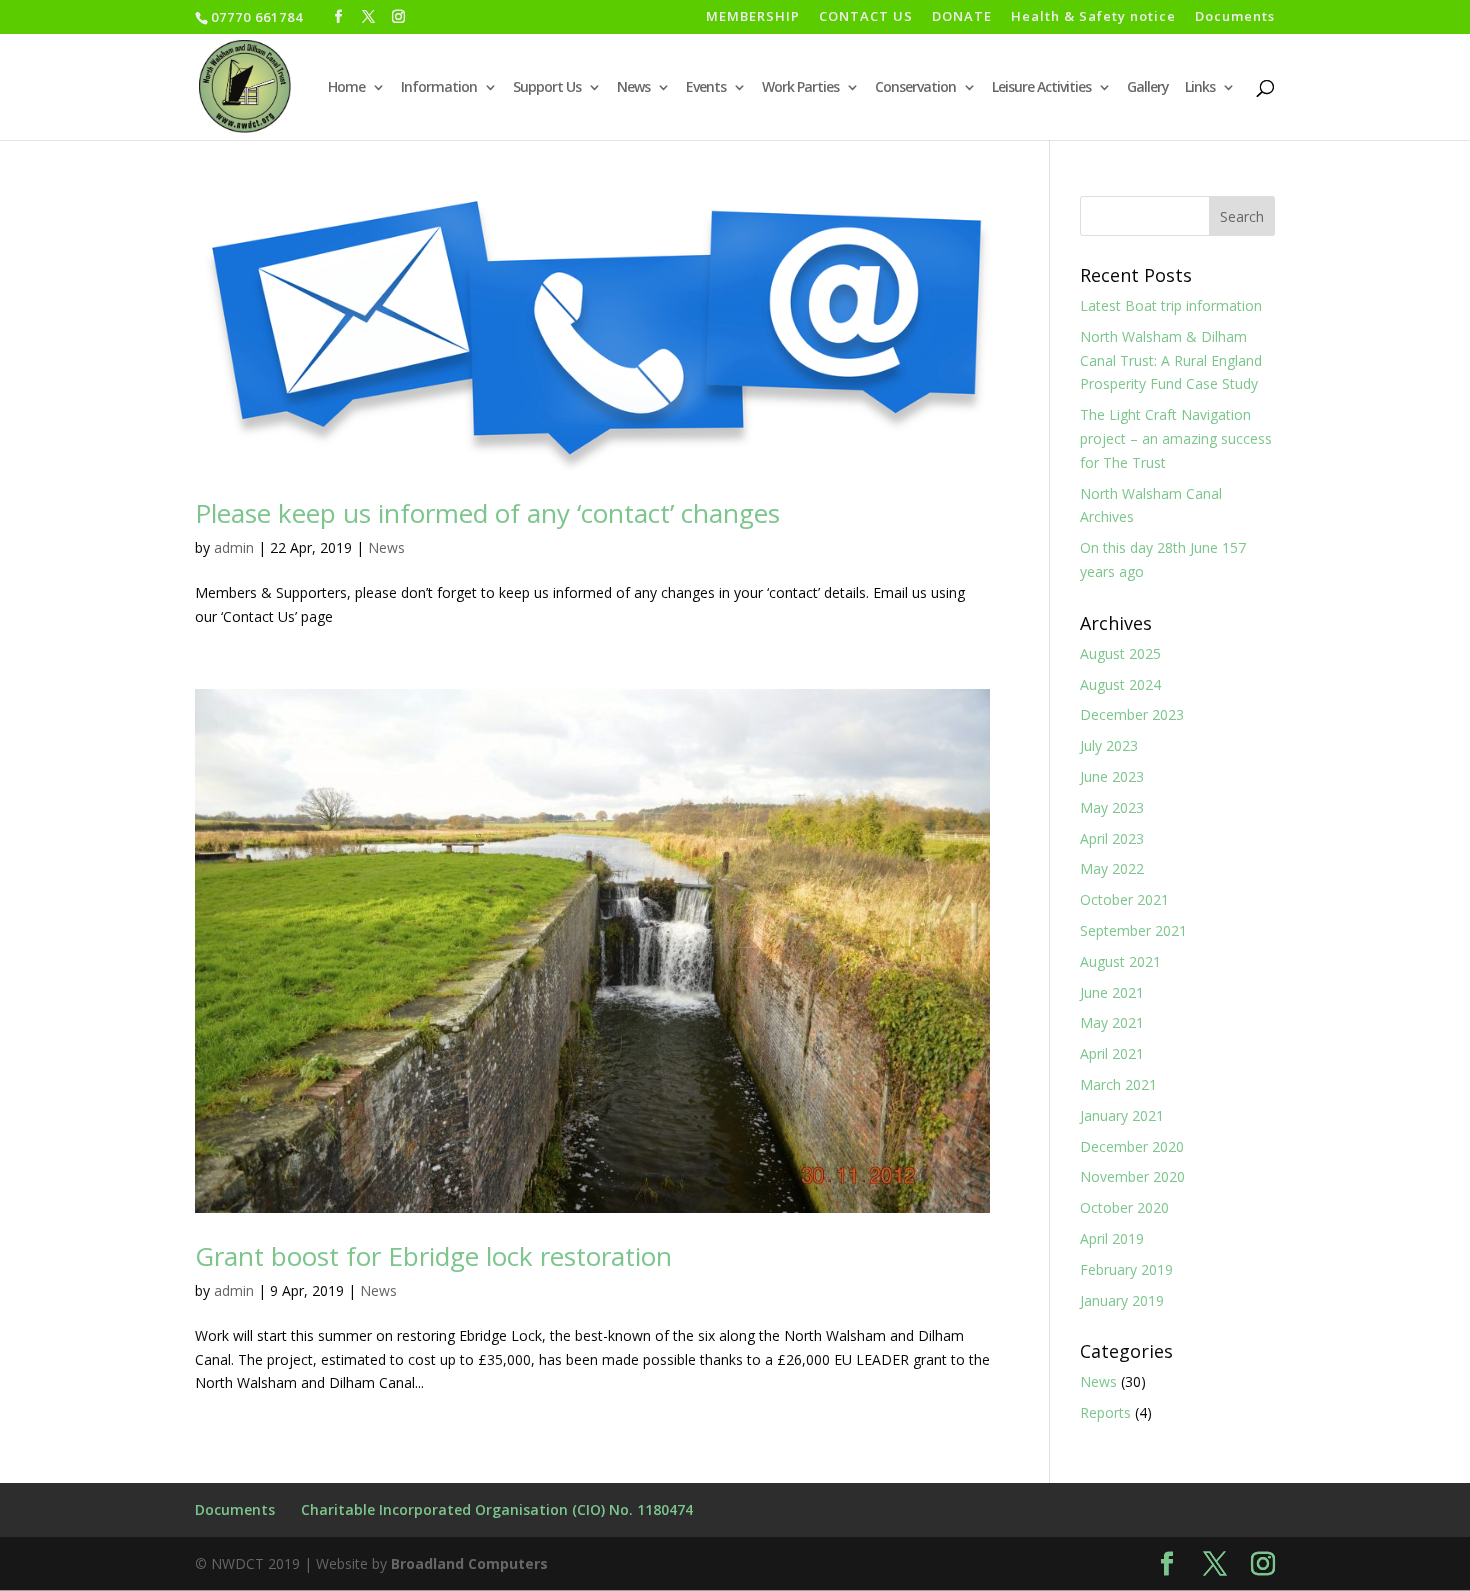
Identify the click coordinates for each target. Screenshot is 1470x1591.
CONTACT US (866, 17)
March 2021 (1118, 1084)
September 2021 (1133, 930)
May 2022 (1112, 868)
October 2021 (1124, 899)
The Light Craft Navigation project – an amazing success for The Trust (1176, 438)
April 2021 (1112, 1053)
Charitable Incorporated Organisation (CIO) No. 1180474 (497, 1509)
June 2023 (1112, 776)
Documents (1235, 17)
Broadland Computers (469, 1563)
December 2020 (1132, 1146)
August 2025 (1120, 653)
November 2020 (1132, 1176)
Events (706, 88)
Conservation (915, 88)
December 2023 (1132, 714)
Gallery (1148, 88)
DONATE (962, 17)
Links (1200, 88)
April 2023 (1112, 838)
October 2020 (1124, 1207)
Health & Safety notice (1093, 17)
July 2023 (1109, 745)
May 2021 (1112, 1022)
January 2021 (1122, 1115)
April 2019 (1112, 1238)
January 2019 (1122, 1300)
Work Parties (800, 88)
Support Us (547, 88)
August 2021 (1120, 961)
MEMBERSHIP (753, 17)
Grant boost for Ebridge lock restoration (433, 1256)
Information (439, 88)
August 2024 (1120, 684)
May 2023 (1112, 807)
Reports (1105, 1412)
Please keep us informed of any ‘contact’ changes (487, 513)
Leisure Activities (1041, 88)
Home (346, 88)
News (633, 88)
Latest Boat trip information (1171, 305)
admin (234, 547)
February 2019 (1126, 1269)
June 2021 (1112, 992)
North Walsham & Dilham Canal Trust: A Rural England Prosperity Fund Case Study (1171, 360)
